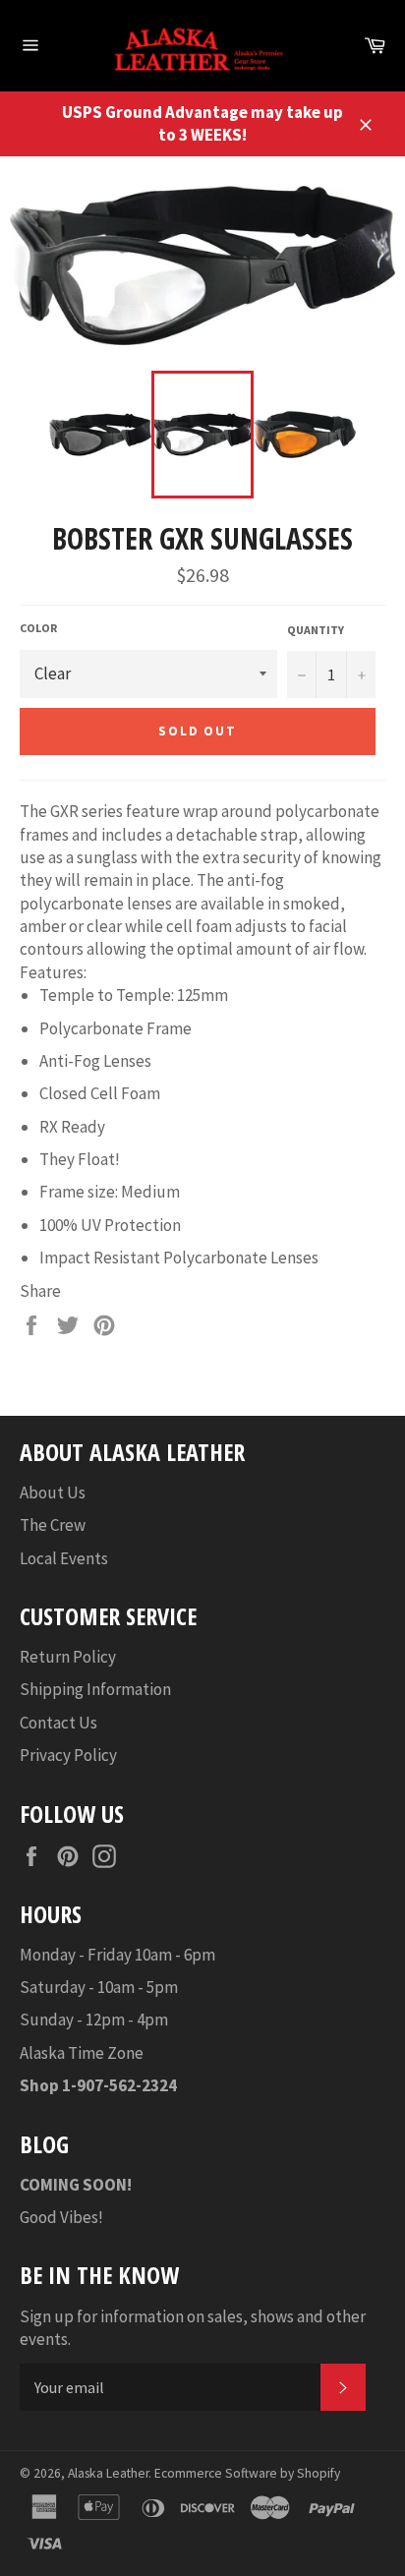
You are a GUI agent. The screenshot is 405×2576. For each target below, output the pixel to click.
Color (38, 628)
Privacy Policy (68, 1755)
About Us (53, 1493)
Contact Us (58, 1723)
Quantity (316, 630)
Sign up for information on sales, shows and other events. (193, 2328)
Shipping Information (95, 1689)
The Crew (53, 1525)
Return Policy (68, 1657)
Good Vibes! (61, 2217)
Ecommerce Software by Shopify (247, 2473)
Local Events (64, 1558)
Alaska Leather (108, 2473)
